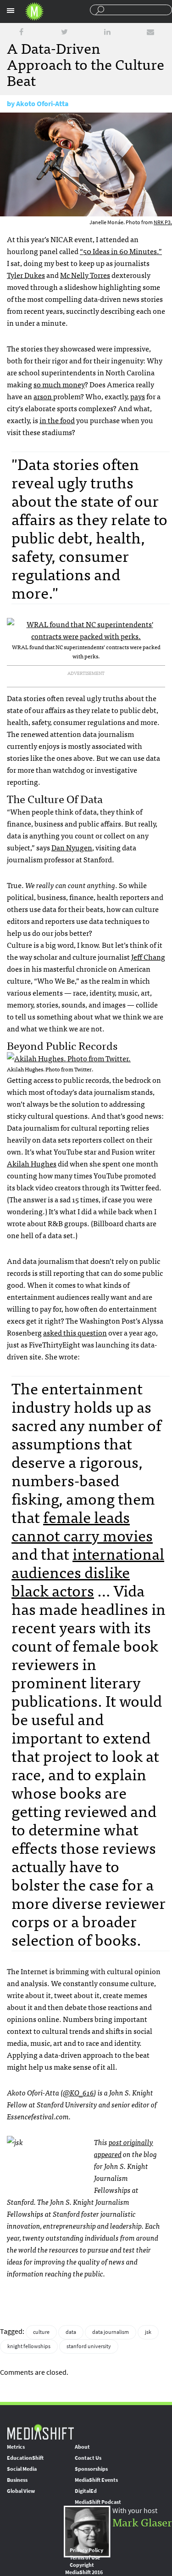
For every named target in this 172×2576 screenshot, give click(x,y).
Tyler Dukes (26, 275)
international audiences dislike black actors (88, 1571)
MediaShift (40, 2432)
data (71, 2332)
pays (138, 396)
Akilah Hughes (32, 1163)
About (82, 2447)
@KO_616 (78, 2092)
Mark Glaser (142, 2522)
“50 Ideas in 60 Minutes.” (121, 251)
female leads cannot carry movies (82, 1526)
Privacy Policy (86, 2550)
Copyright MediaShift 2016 (84, 2569)
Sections (11, 11)
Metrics (16, 2447)
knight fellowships (29, 2346)
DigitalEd (86, 2491)
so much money (59, 384)
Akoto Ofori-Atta (42, 104)
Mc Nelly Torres (85, 275)
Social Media (22, 2469)
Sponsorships (91, 2469)
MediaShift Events (96, 2480)
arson (43, 396)
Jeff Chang (148, 957)
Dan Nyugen (72, 847)
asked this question (75, 1332)
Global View (21, 2491)
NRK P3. (163, 222)
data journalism (111, 2332)
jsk (148, 2332)
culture (41, 2332)
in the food (57, 420)
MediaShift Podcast (98, 2502)
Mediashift (34, 11)
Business (17, 2480)
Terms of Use (85, 2558)
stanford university (89, 2346)
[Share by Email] (150, 32)
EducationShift (25, 2458)
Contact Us (88, 2458)
